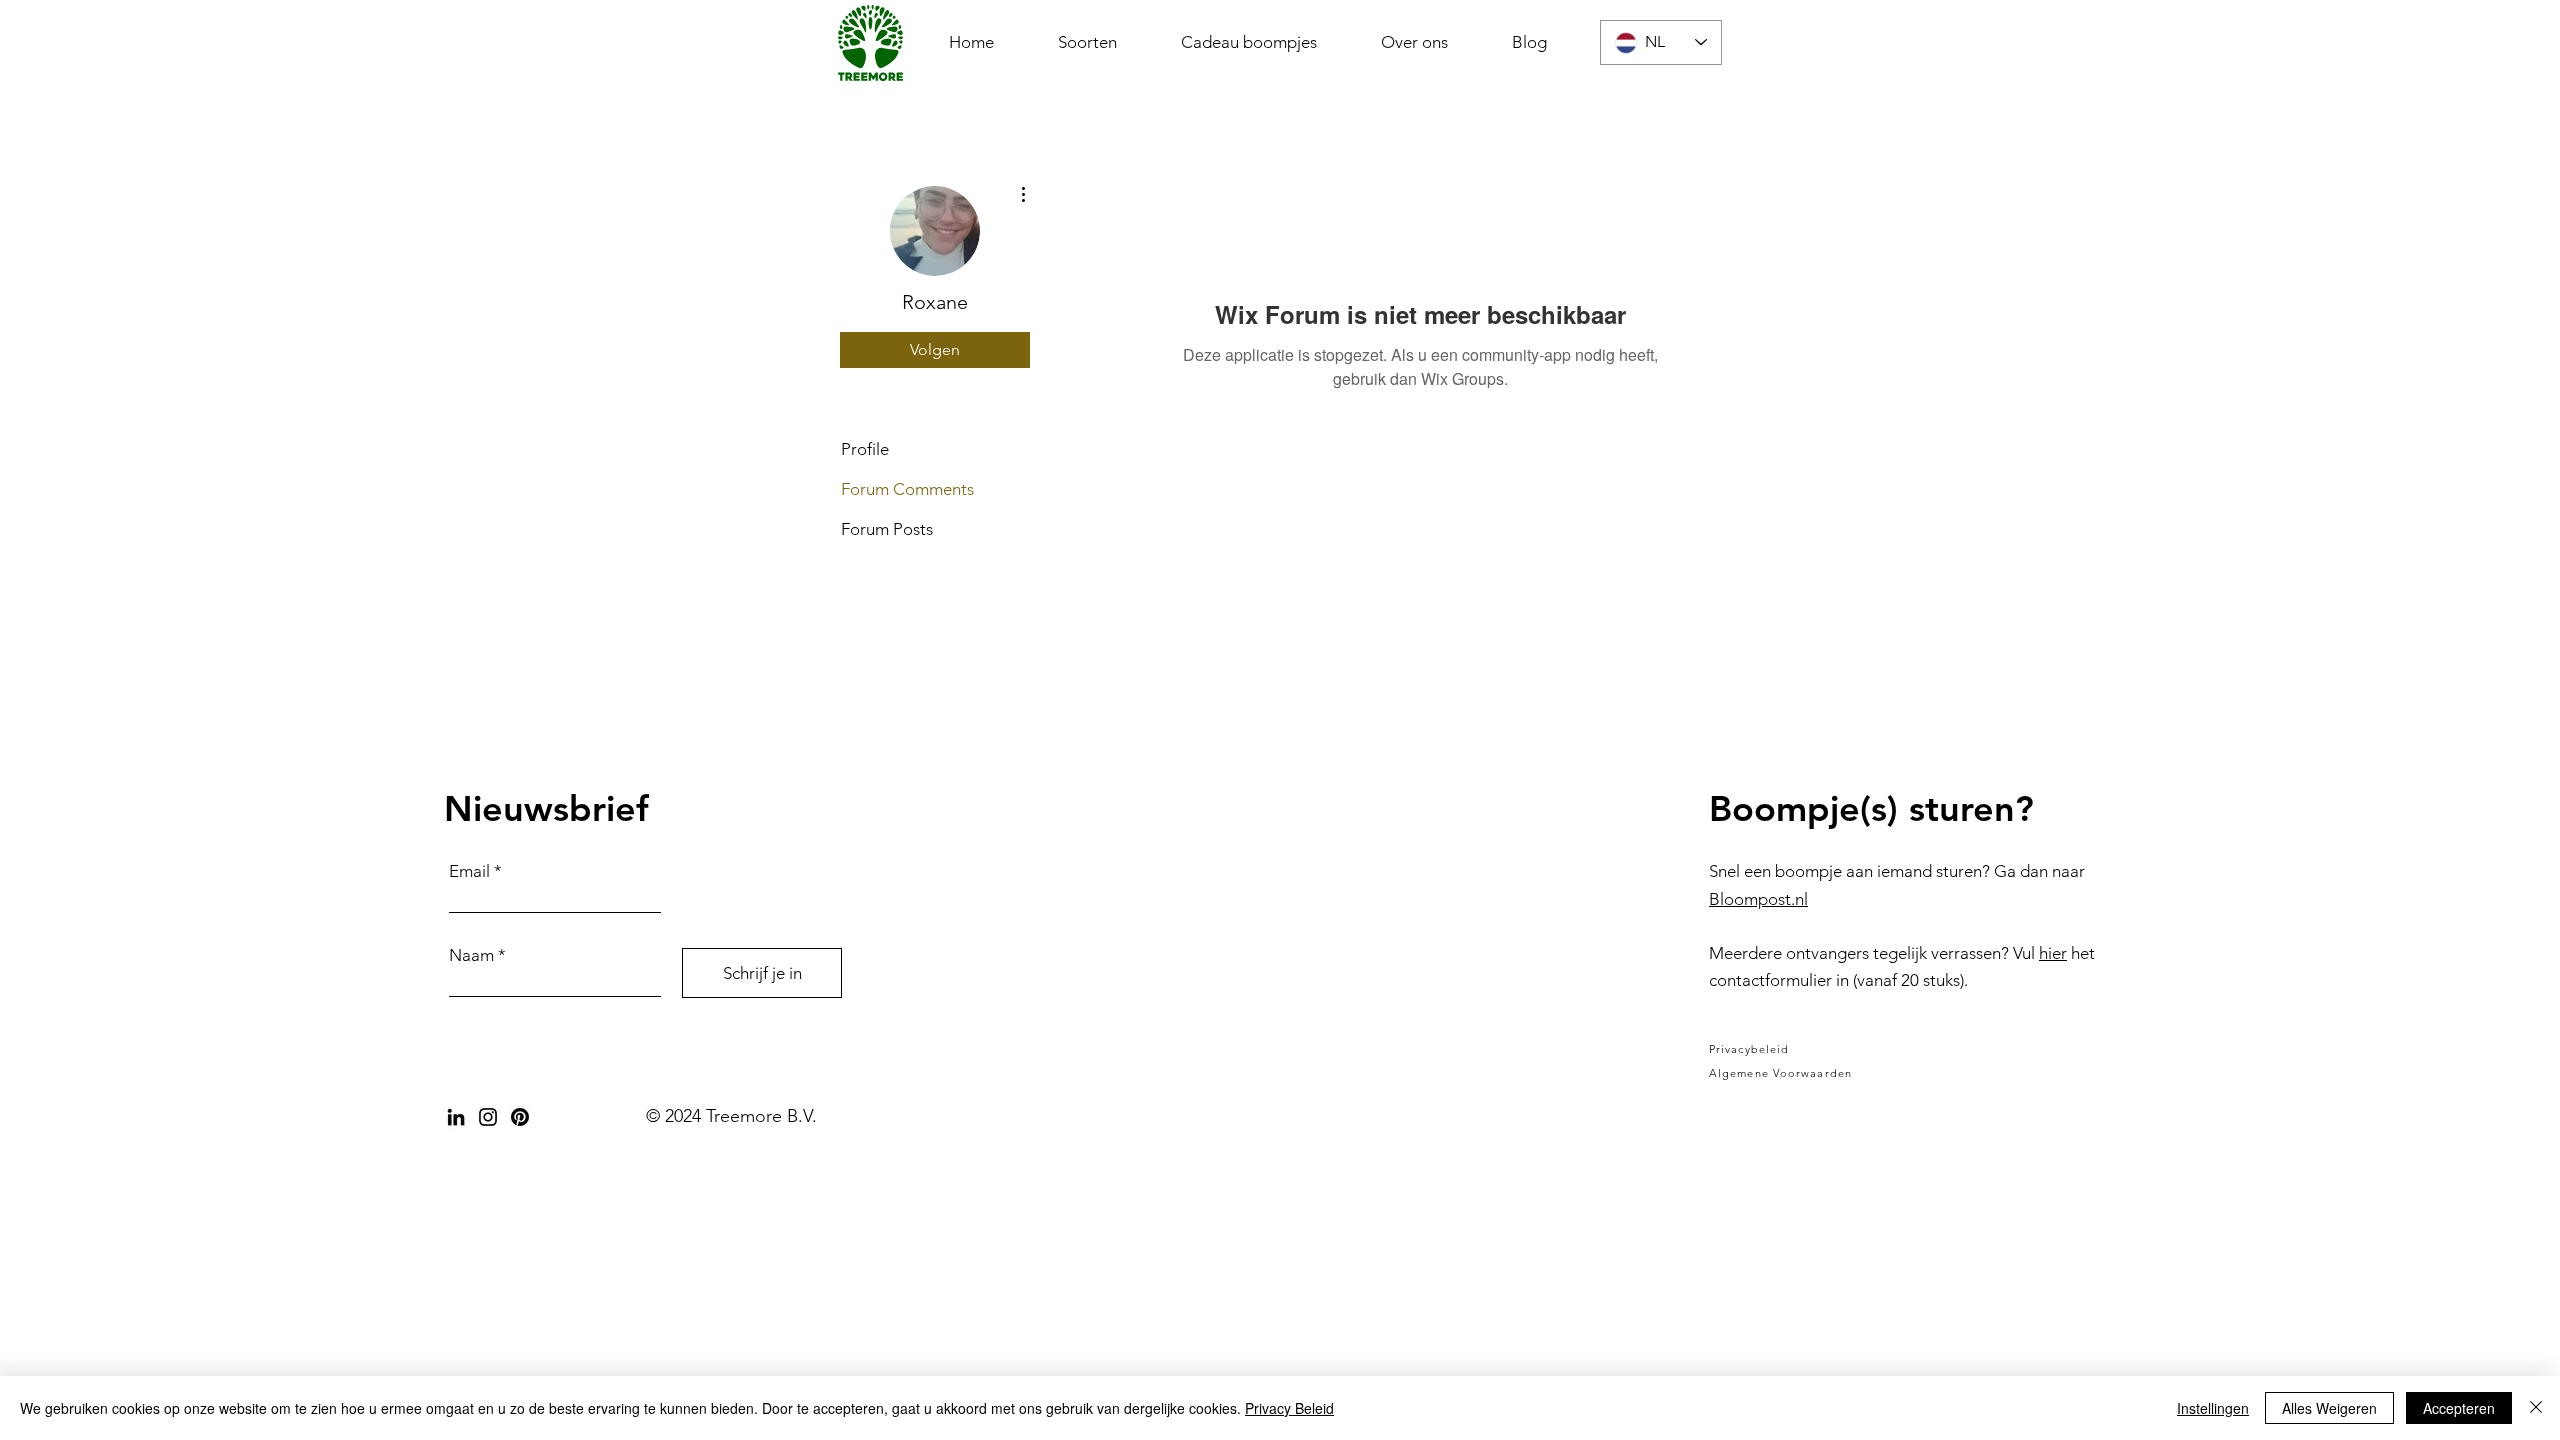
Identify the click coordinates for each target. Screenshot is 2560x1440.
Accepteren (2459, 1408)
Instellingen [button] (2213, 1408)
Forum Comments (907, 489)
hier (2053, 953)
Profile (865, 449)
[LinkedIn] (456, 1117)
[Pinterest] (520, 1117)
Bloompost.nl (1758, 899)
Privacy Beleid (1289, 1408)
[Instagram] (488, 1117)
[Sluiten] (2536, 1408)
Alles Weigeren (2329, 1408)
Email (469, 871)
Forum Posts (887, 529)
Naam (471, 955)
